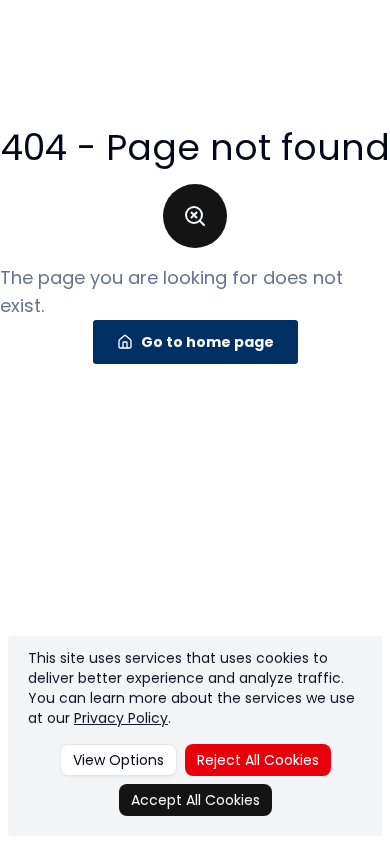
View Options (118, 760)
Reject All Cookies (258, 760)
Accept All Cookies (195, 800)
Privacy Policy (121, 718)
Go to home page (207, 342)
